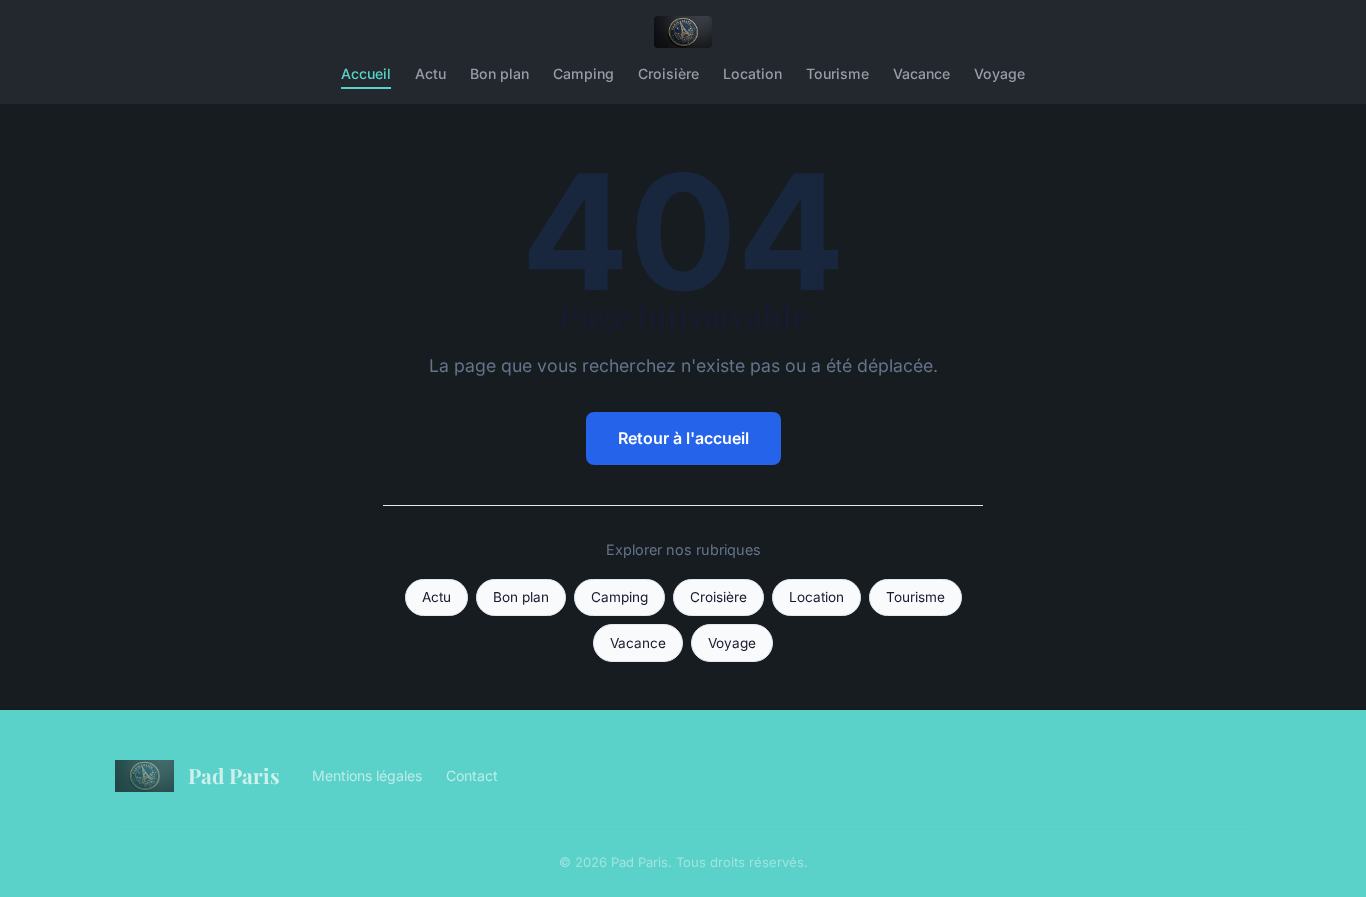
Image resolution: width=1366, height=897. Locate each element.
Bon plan (499, 73)
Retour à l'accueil (683, 438)
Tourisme (837, 73)
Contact (472, 775)
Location (752, 73)
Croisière (668, 73)
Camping (583, 73)
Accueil (366, 73)
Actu (430, 73)
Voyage (999, 73)
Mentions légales (367, 775)
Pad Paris (234, 775)
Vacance (921, 73)
